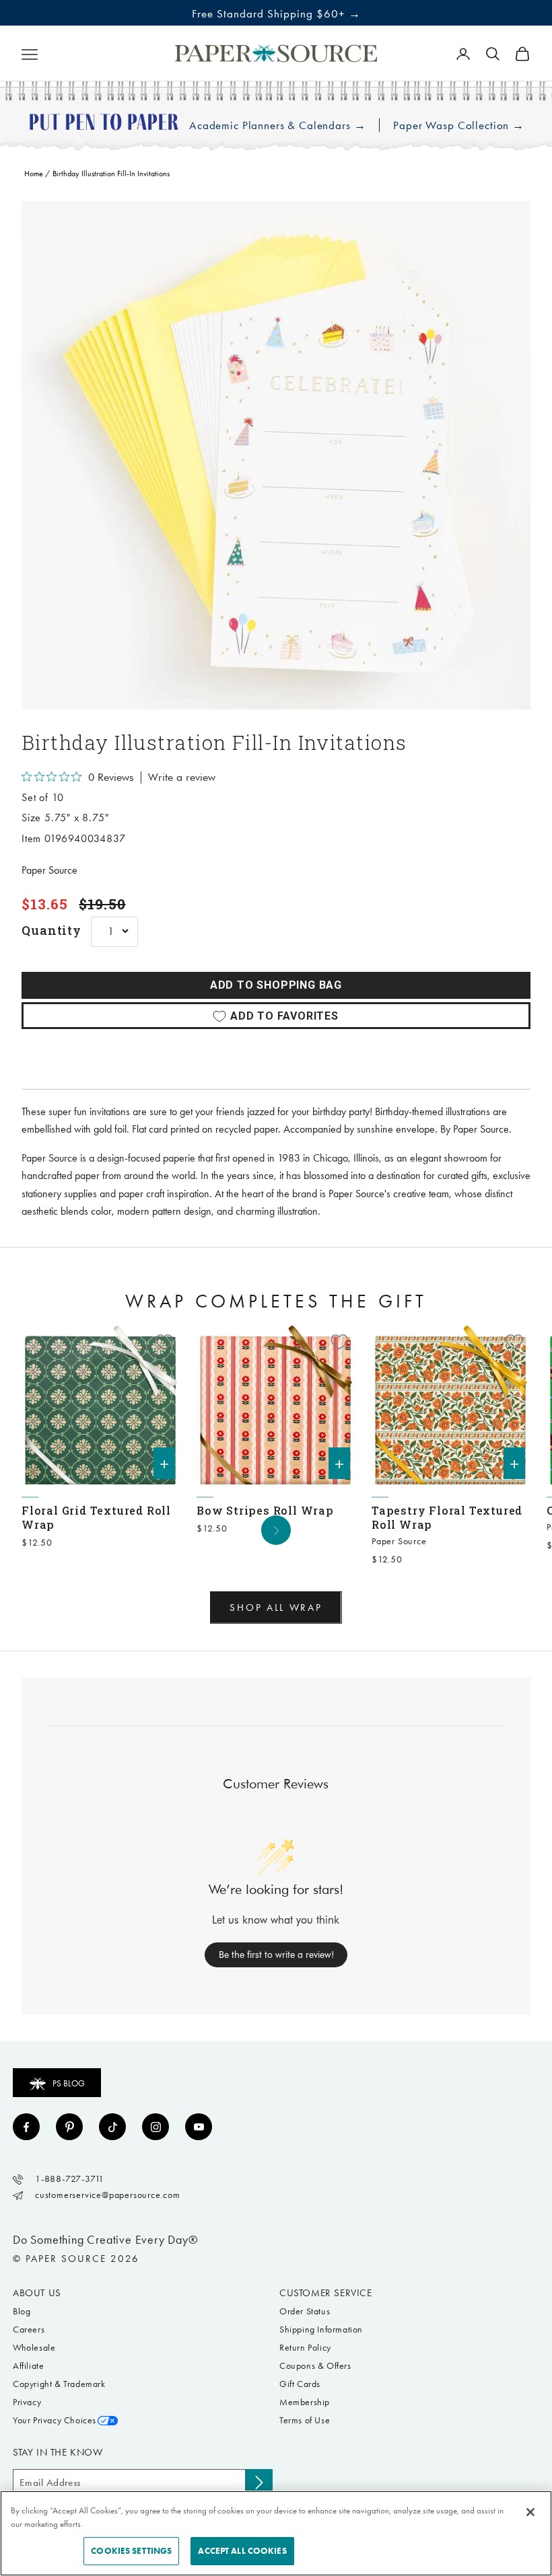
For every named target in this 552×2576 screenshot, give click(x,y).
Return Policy (305, 2348)
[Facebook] (26, 2127)
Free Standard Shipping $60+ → (276, 13)
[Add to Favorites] (164, 1342)
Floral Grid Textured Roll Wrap (96, 1517)
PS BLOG (69, 2083)
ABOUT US (37, 2293)
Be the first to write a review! (276, 1955)
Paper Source (49, 870)
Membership (305, 2402)
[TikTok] (112, 2127)
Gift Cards (300, 2384)
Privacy (27, 2402)
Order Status (305, 2311)
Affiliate (28, 2366)
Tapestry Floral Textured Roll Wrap (447, 1517)
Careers (29, 2329)
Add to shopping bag (276, 985)
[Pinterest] (69, 2127)
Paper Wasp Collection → (459, 125)
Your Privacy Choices (55, 2420)
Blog (22, 2311)
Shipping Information (321, 2329)
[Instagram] (156, 2127)
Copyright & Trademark (59, 2384)
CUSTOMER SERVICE (326, 2293)
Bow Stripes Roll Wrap (265, 1510)
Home (34, 174)
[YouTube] (199, 2127)
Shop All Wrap (276, 1607)
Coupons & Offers (315, 2366)
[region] (276, 455)
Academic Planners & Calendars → (277, 125)
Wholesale (34, 2348)
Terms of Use (305, 2420)
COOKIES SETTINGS (131, 2551)
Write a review (182, 778)
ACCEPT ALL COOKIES (242, 2551)
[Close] (530, 2512)
